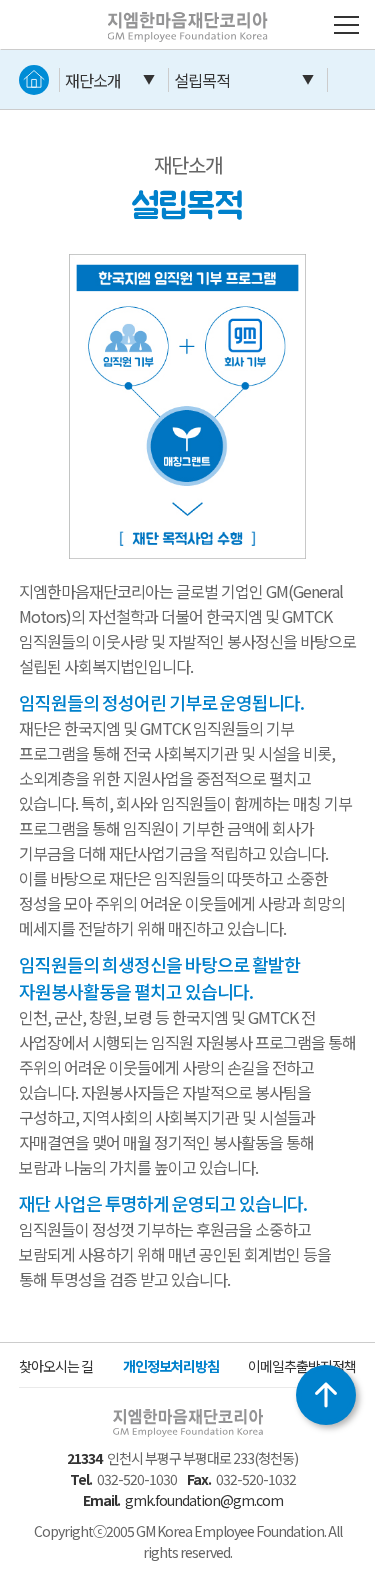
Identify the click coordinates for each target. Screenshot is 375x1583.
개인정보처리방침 (171, 1366)
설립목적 (202, 80)
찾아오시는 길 (56, 1366)
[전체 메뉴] (346, 25)
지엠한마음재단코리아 (158, 12)
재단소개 (93, 80)
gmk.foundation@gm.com (204, 1500)
